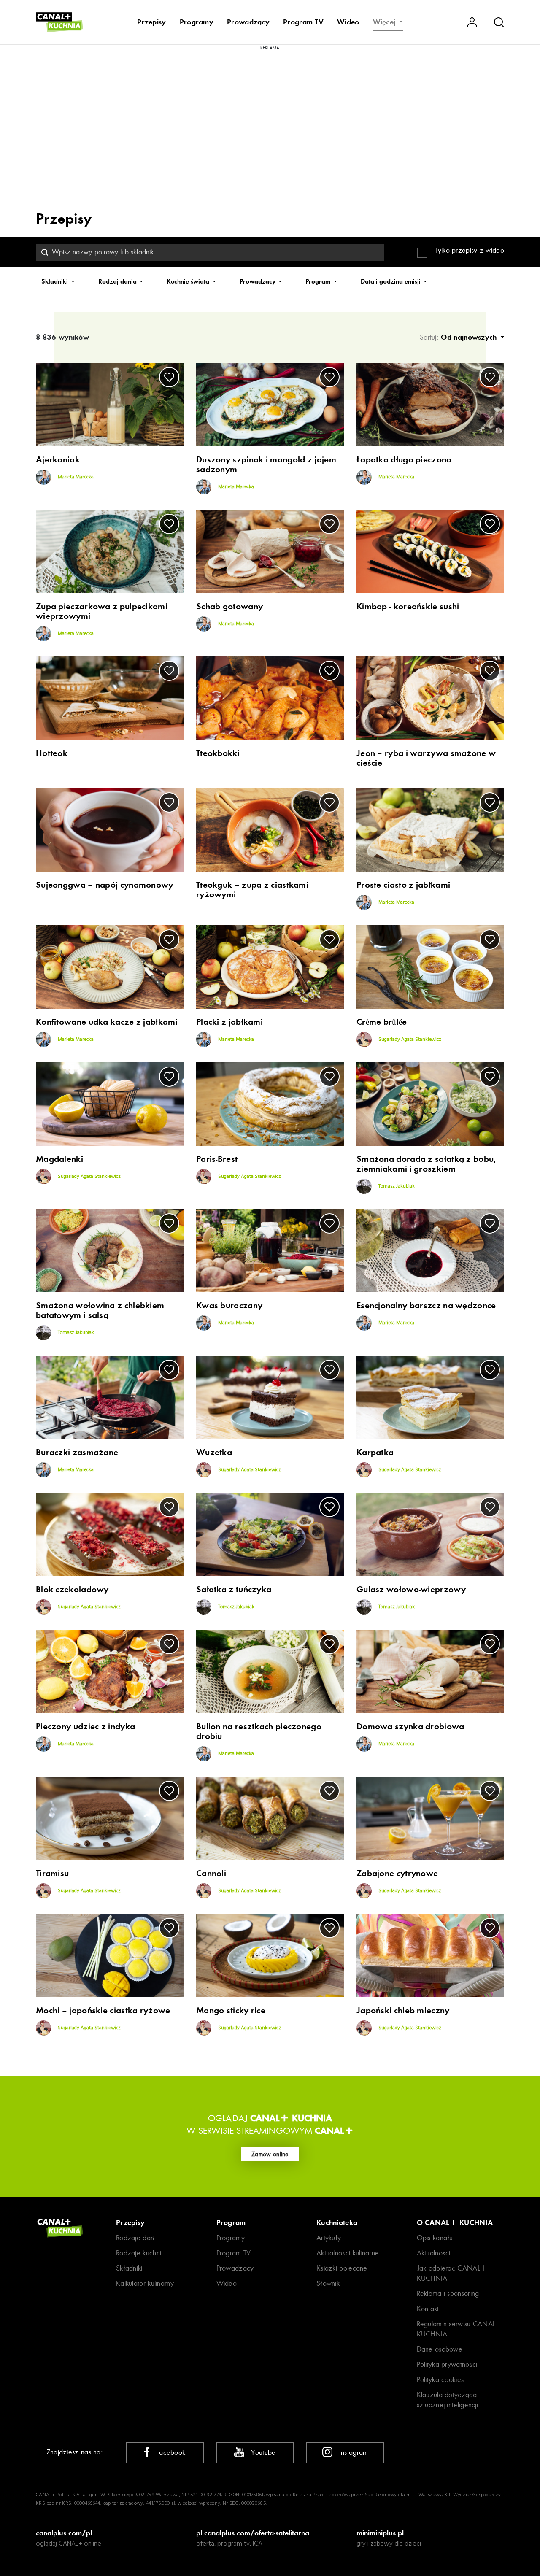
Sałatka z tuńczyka (234, 1589)
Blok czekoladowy (72, 1589)
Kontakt (428, 2309)
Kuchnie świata (189, 281)
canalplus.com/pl (64, 2533)
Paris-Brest (217, 1159)
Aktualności (434, 2253)
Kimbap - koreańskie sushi (408, 606)
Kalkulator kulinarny (145, 2283)
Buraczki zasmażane (77, 1452)
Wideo (348, 22)
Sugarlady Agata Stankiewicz (409, 1040)
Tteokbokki (218, 753)
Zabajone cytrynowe (397, 1873)
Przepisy (151, 22)
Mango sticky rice (231, 2010)
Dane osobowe (440, 2349)
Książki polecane (342, 2268)
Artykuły (329, 2238)
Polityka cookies (440, 2380)
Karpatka (375, 1452)
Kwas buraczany (229, 1306)
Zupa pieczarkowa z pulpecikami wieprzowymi (102, 611)
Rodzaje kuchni (139, 2253)
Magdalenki (59, 1159)
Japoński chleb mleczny (403, 2010)
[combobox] (210, 252)
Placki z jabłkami (229, 1022)
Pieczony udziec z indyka (85, 1727)
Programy (197, 22)
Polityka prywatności (447, 2364)
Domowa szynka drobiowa (410, 1727)
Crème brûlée (382, 1022)
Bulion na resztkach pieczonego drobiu (259, 1731)
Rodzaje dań (135, 2238)
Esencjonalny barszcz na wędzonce (426, 1306)
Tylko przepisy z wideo (469, 250)
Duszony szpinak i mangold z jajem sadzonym (266, 464)
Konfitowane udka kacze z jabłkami (107, 1022)
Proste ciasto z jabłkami (403, 885)
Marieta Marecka (75, 477)
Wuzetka (214, 1452)
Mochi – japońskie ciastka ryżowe (103, 2010)
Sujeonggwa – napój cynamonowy (105, 885)
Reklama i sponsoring (448, 2294)
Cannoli (211, 1873)
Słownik (328, 2283)
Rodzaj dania (118, 281)
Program (319, 281)
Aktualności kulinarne (348, 2253)
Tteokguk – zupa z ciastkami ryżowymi (252, 890)
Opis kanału (435, 2238)
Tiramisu (52, 1873)
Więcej (385, 22)
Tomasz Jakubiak (396, 1186)
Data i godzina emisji (391, 281)
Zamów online (270, 2154)
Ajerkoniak (58, 460)
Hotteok (52, 753)
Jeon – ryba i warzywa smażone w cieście (426, 758)
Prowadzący (248, 22)
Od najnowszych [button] (470, 337)
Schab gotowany (229, 606)
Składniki (55, 281)
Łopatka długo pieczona (404, 460)
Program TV (303, 22)
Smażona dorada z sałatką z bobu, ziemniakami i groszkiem (426, 1164)
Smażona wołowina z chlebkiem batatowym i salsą (100, 1310)
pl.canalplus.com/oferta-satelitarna (253, 2533)
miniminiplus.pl (380, 2533)
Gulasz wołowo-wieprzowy (411, 1589)
